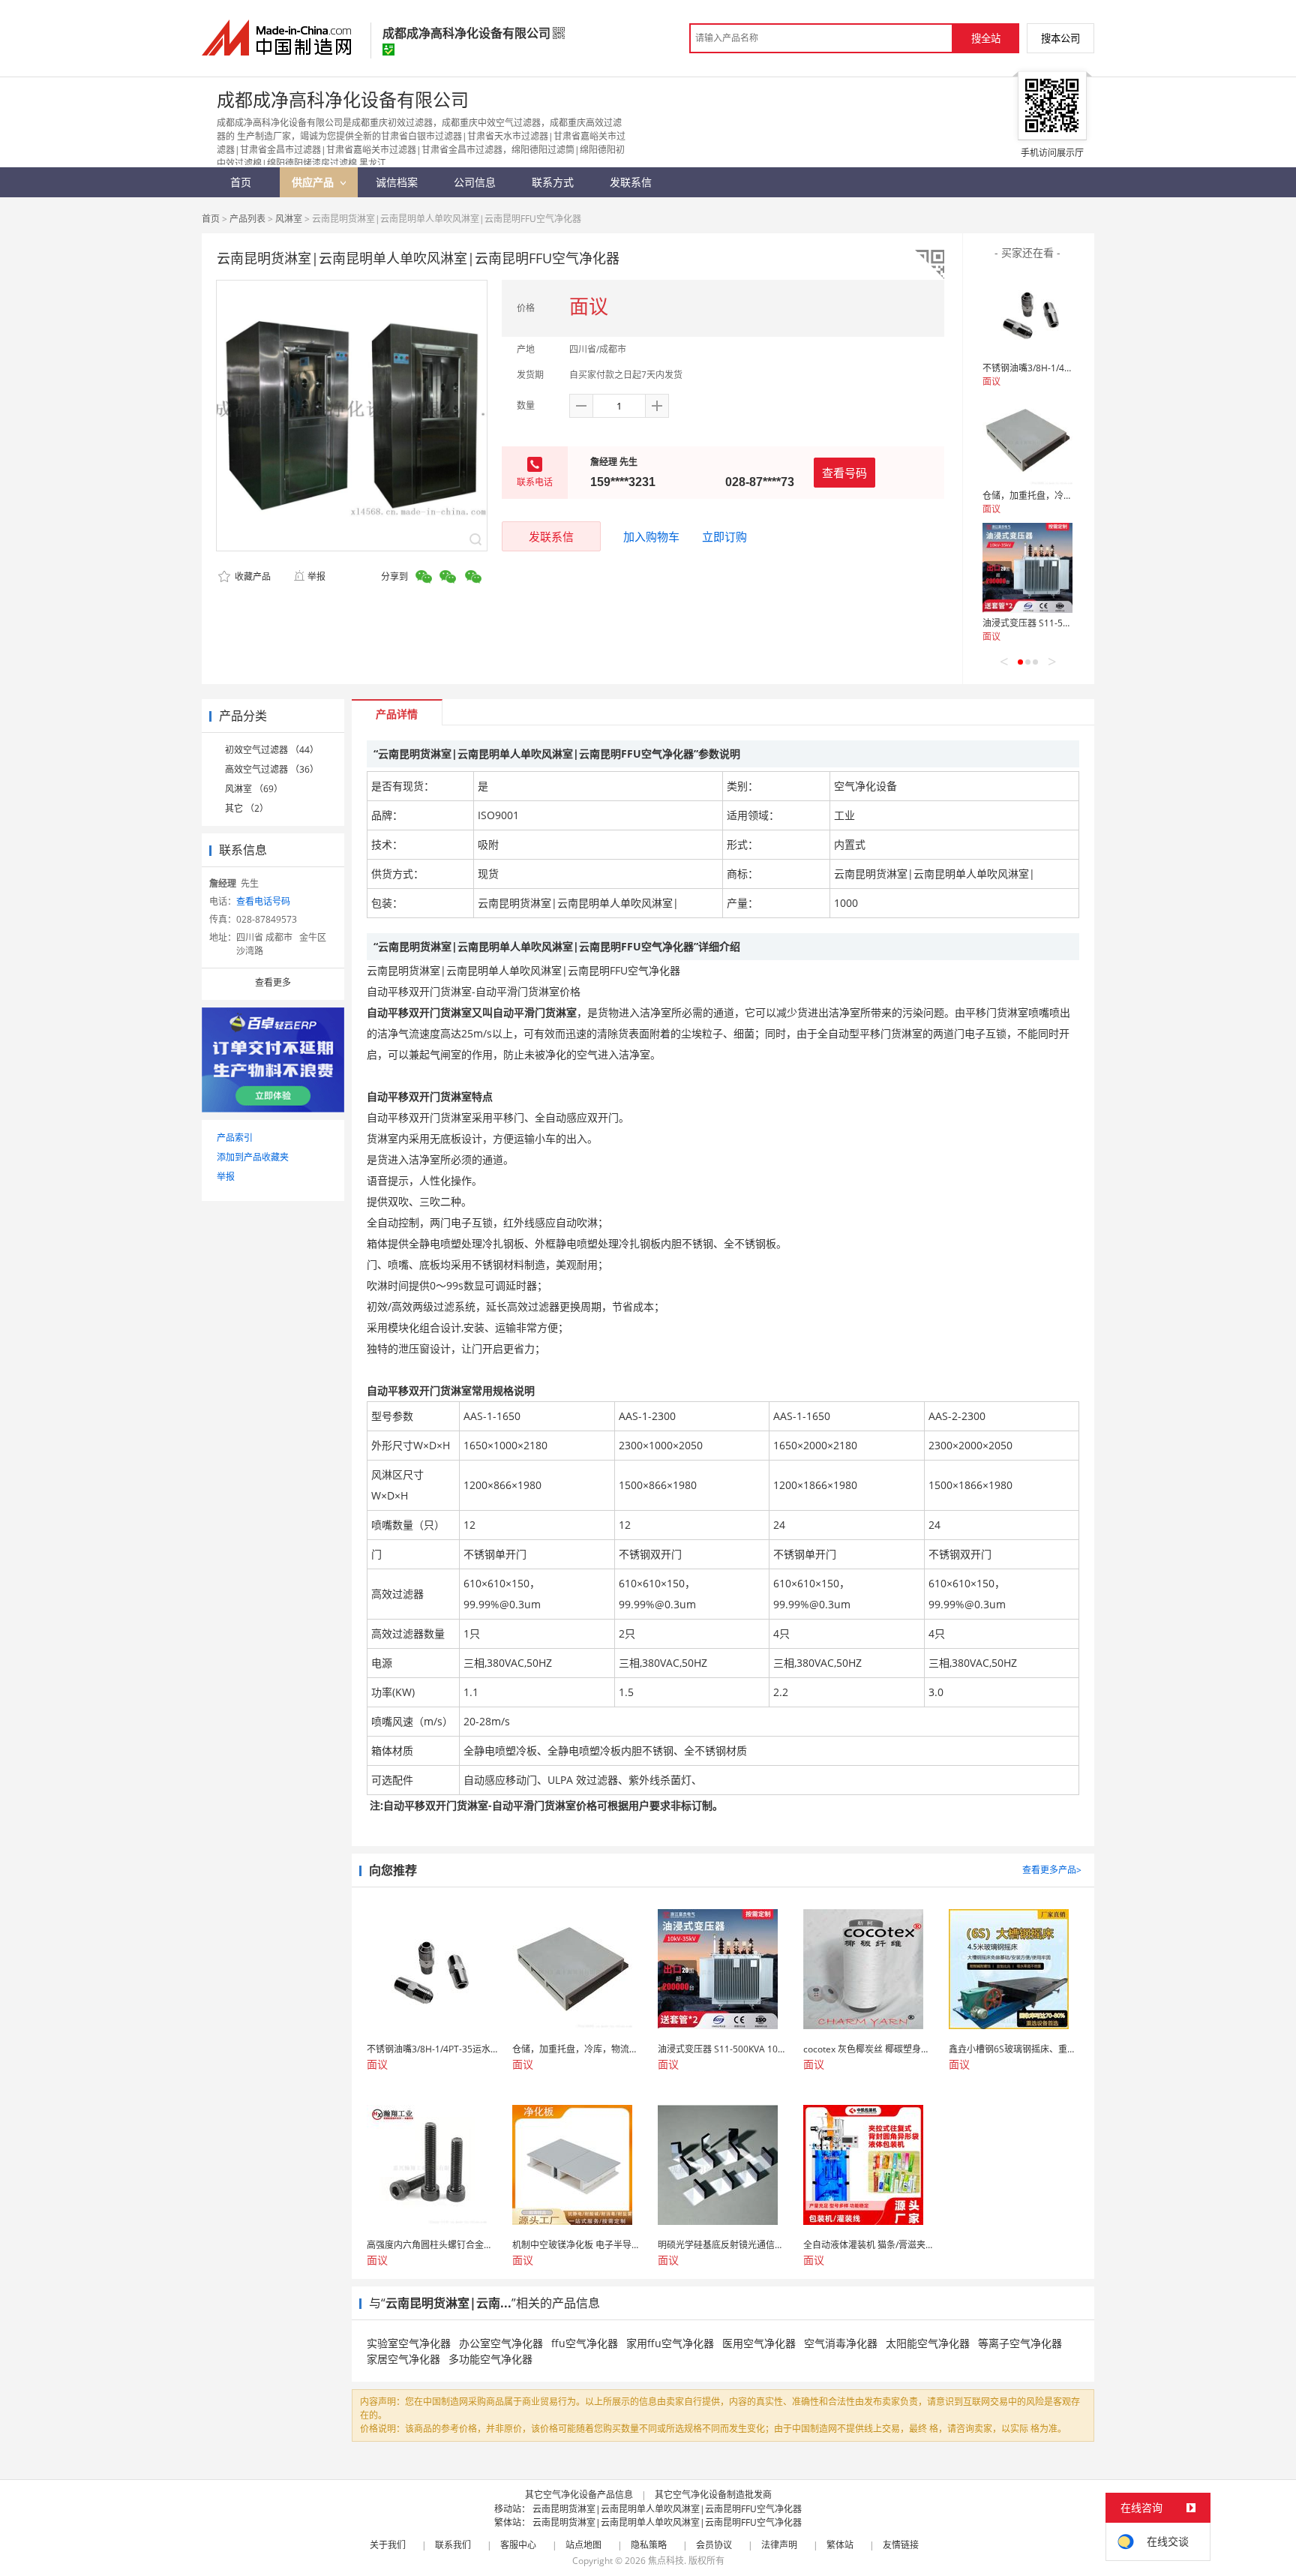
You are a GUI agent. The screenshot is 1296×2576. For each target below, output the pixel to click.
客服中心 (518, 2545)
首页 (211, 219)
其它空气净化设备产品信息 (579, 2495)
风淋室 (289, 219)
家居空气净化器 (403, 2359)
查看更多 (273, 982)
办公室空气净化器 (501, 2343)
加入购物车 (651, 536)
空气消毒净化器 (841, 2343)
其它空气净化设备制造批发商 (713, 2495)
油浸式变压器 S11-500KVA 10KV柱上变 (1061, 623)
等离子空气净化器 (1020, 2343)
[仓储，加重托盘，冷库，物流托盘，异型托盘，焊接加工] (1027, 440)
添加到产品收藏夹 (253, 1157)
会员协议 (714, 2545)
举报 (316, 576)
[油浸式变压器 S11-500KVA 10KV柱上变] (1027, 568)
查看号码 (844, 473)
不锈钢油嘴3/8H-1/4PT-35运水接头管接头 (1067, 368)
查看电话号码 (263, 901)
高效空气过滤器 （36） (272, 769)
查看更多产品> (1052, 1870)
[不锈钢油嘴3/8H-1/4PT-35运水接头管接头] (1027, 313)
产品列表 (247, 219)
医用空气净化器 (759, 2343)
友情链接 (901, 2545)
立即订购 (724, 536)
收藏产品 (252, 576)
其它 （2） (247, 808)
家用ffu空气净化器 (670, 2343)
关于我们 (388, 2545)
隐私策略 (649, 2545)
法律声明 (779, 2545)
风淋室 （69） (254, 789)
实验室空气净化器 (409, 2343)
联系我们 (453, 2545)
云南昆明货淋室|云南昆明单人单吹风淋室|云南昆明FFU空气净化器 (667, 2509)
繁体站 (840, 2545)
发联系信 (551, 536)
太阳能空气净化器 (928, 2343)
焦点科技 (666, 2561)
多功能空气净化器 (490, 2359)
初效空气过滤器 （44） (272, 750)
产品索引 (235, 1138)
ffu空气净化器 (585, 2343)
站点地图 (583, 2545)
